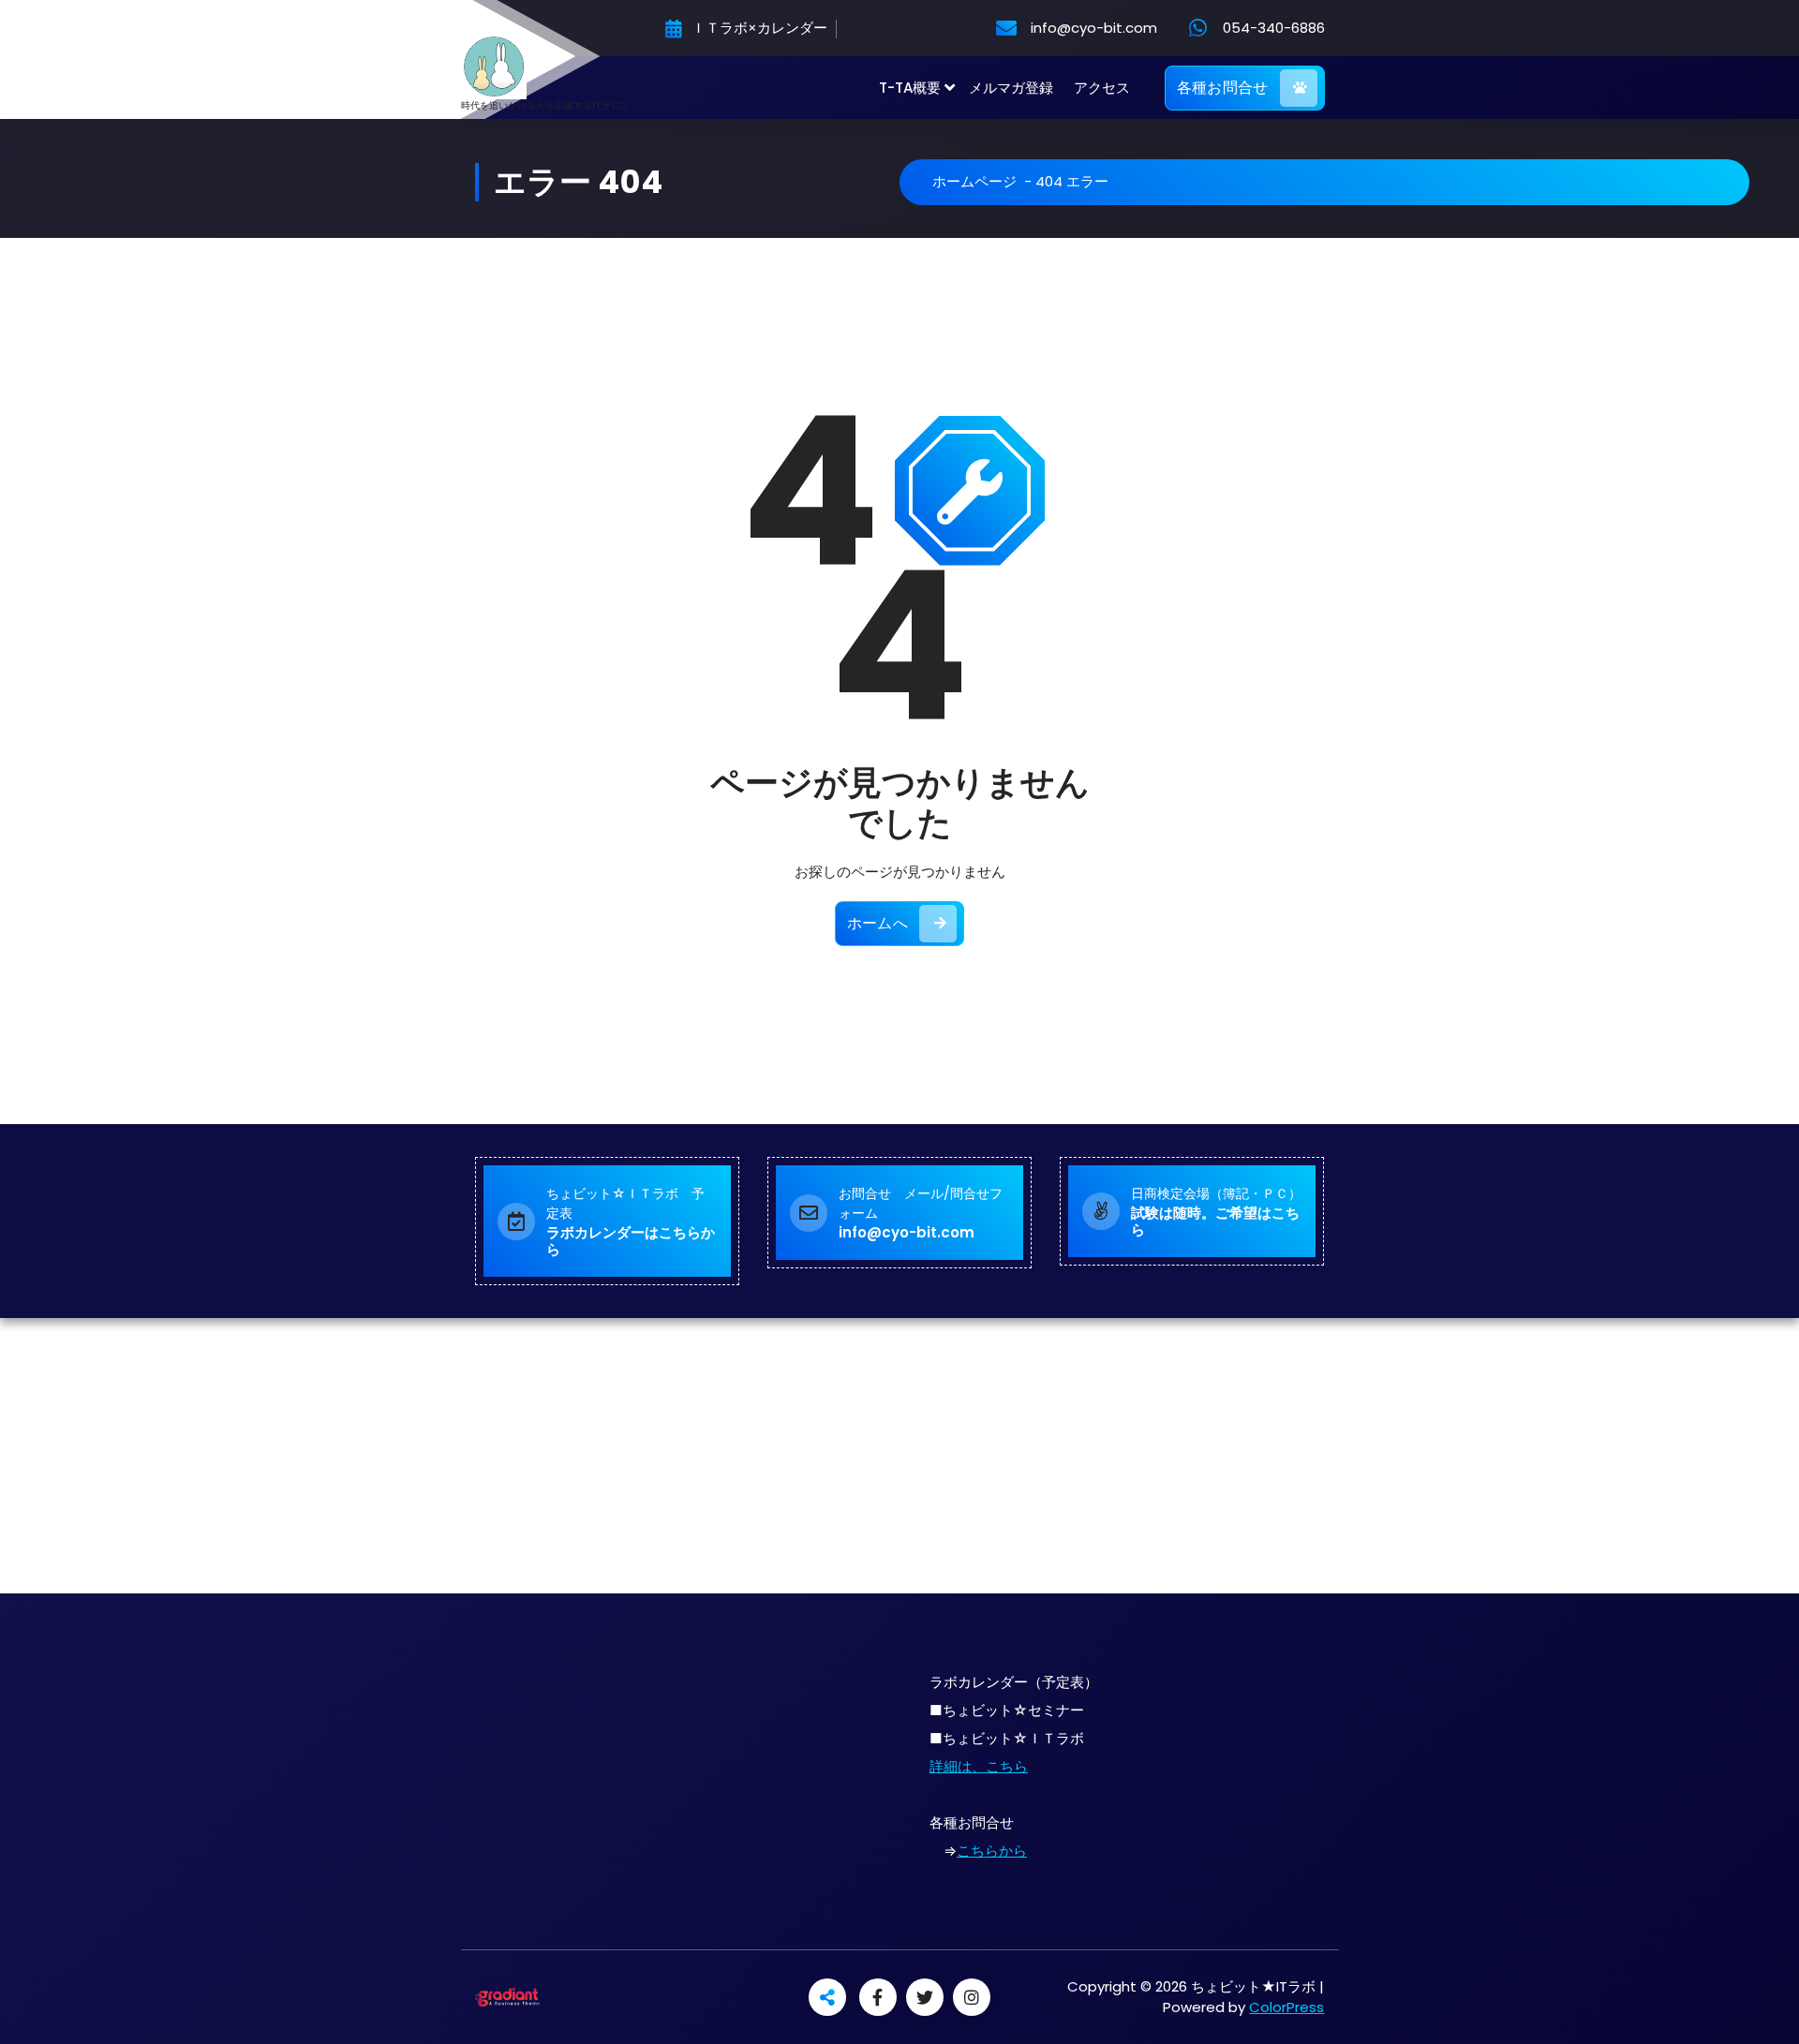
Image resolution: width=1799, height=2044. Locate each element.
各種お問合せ (1223, 88)
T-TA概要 (910, 88)
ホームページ (974, 181)
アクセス (1102, 88)
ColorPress (1286, 2007)
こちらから (992, 1851)
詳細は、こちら (979, 1766)
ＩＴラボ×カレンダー (758, 29)
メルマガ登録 (1011, 88)
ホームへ (877, 923)
